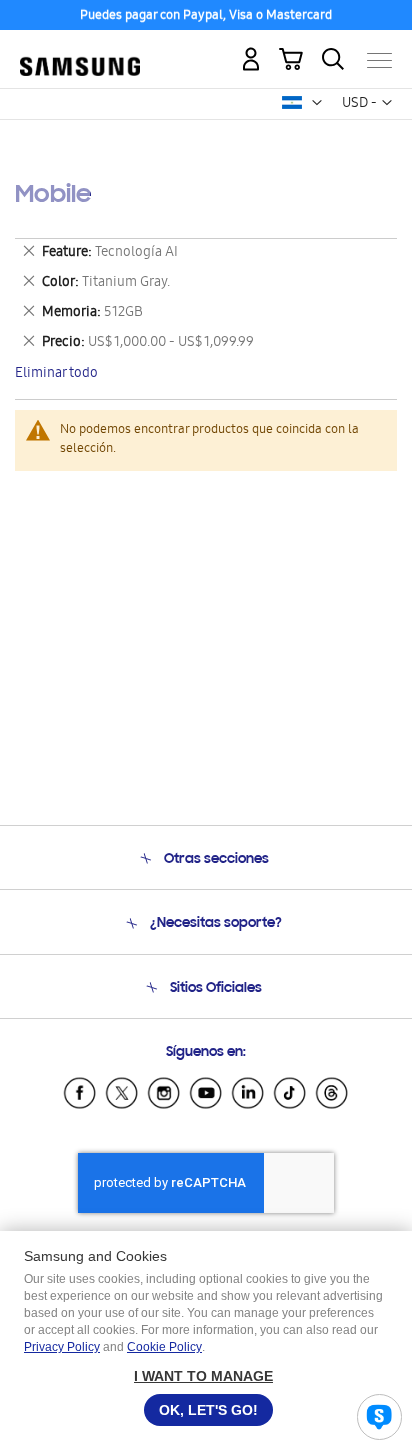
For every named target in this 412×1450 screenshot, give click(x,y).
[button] (317, 103)
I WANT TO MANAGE (203, 1376)
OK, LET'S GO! (208, 1410)
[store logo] (80, 51)
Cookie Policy (164, 1347)
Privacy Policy (62, 1347)
